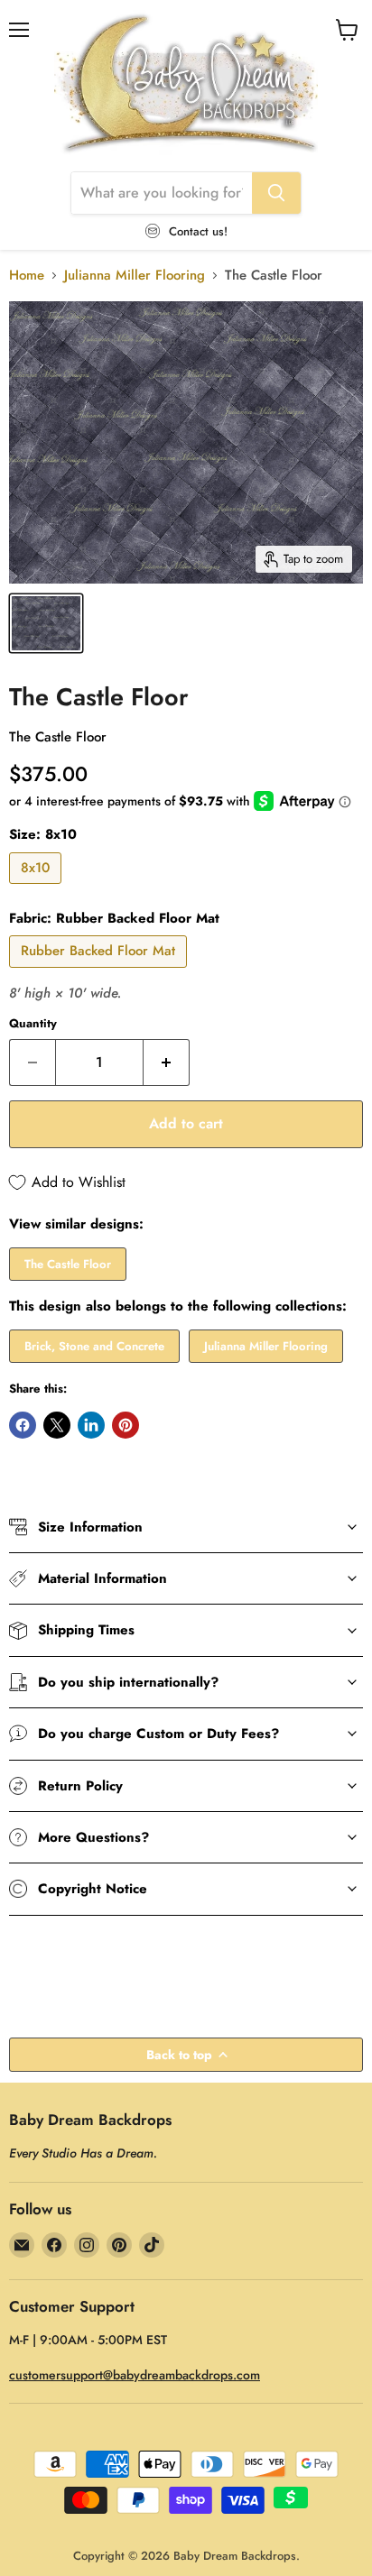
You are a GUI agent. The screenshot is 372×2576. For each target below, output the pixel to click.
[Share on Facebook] (23, 1425)
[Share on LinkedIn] (91, 1425)
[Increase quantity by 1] (167, 1063)
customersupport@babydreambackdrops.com (135, 2375)
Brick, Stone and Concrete (94, 1346)
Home (27, 276)
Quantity (33, 1023)
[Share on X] (57, 1425)
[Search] (276, 193)
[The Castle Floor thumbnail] (46, 623)
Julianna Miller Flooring (135, 276)
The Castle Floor (68, 1264)
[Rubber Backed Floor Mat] (100, 972)
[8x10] (37, 888)
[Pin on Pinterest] (126, 1425)
